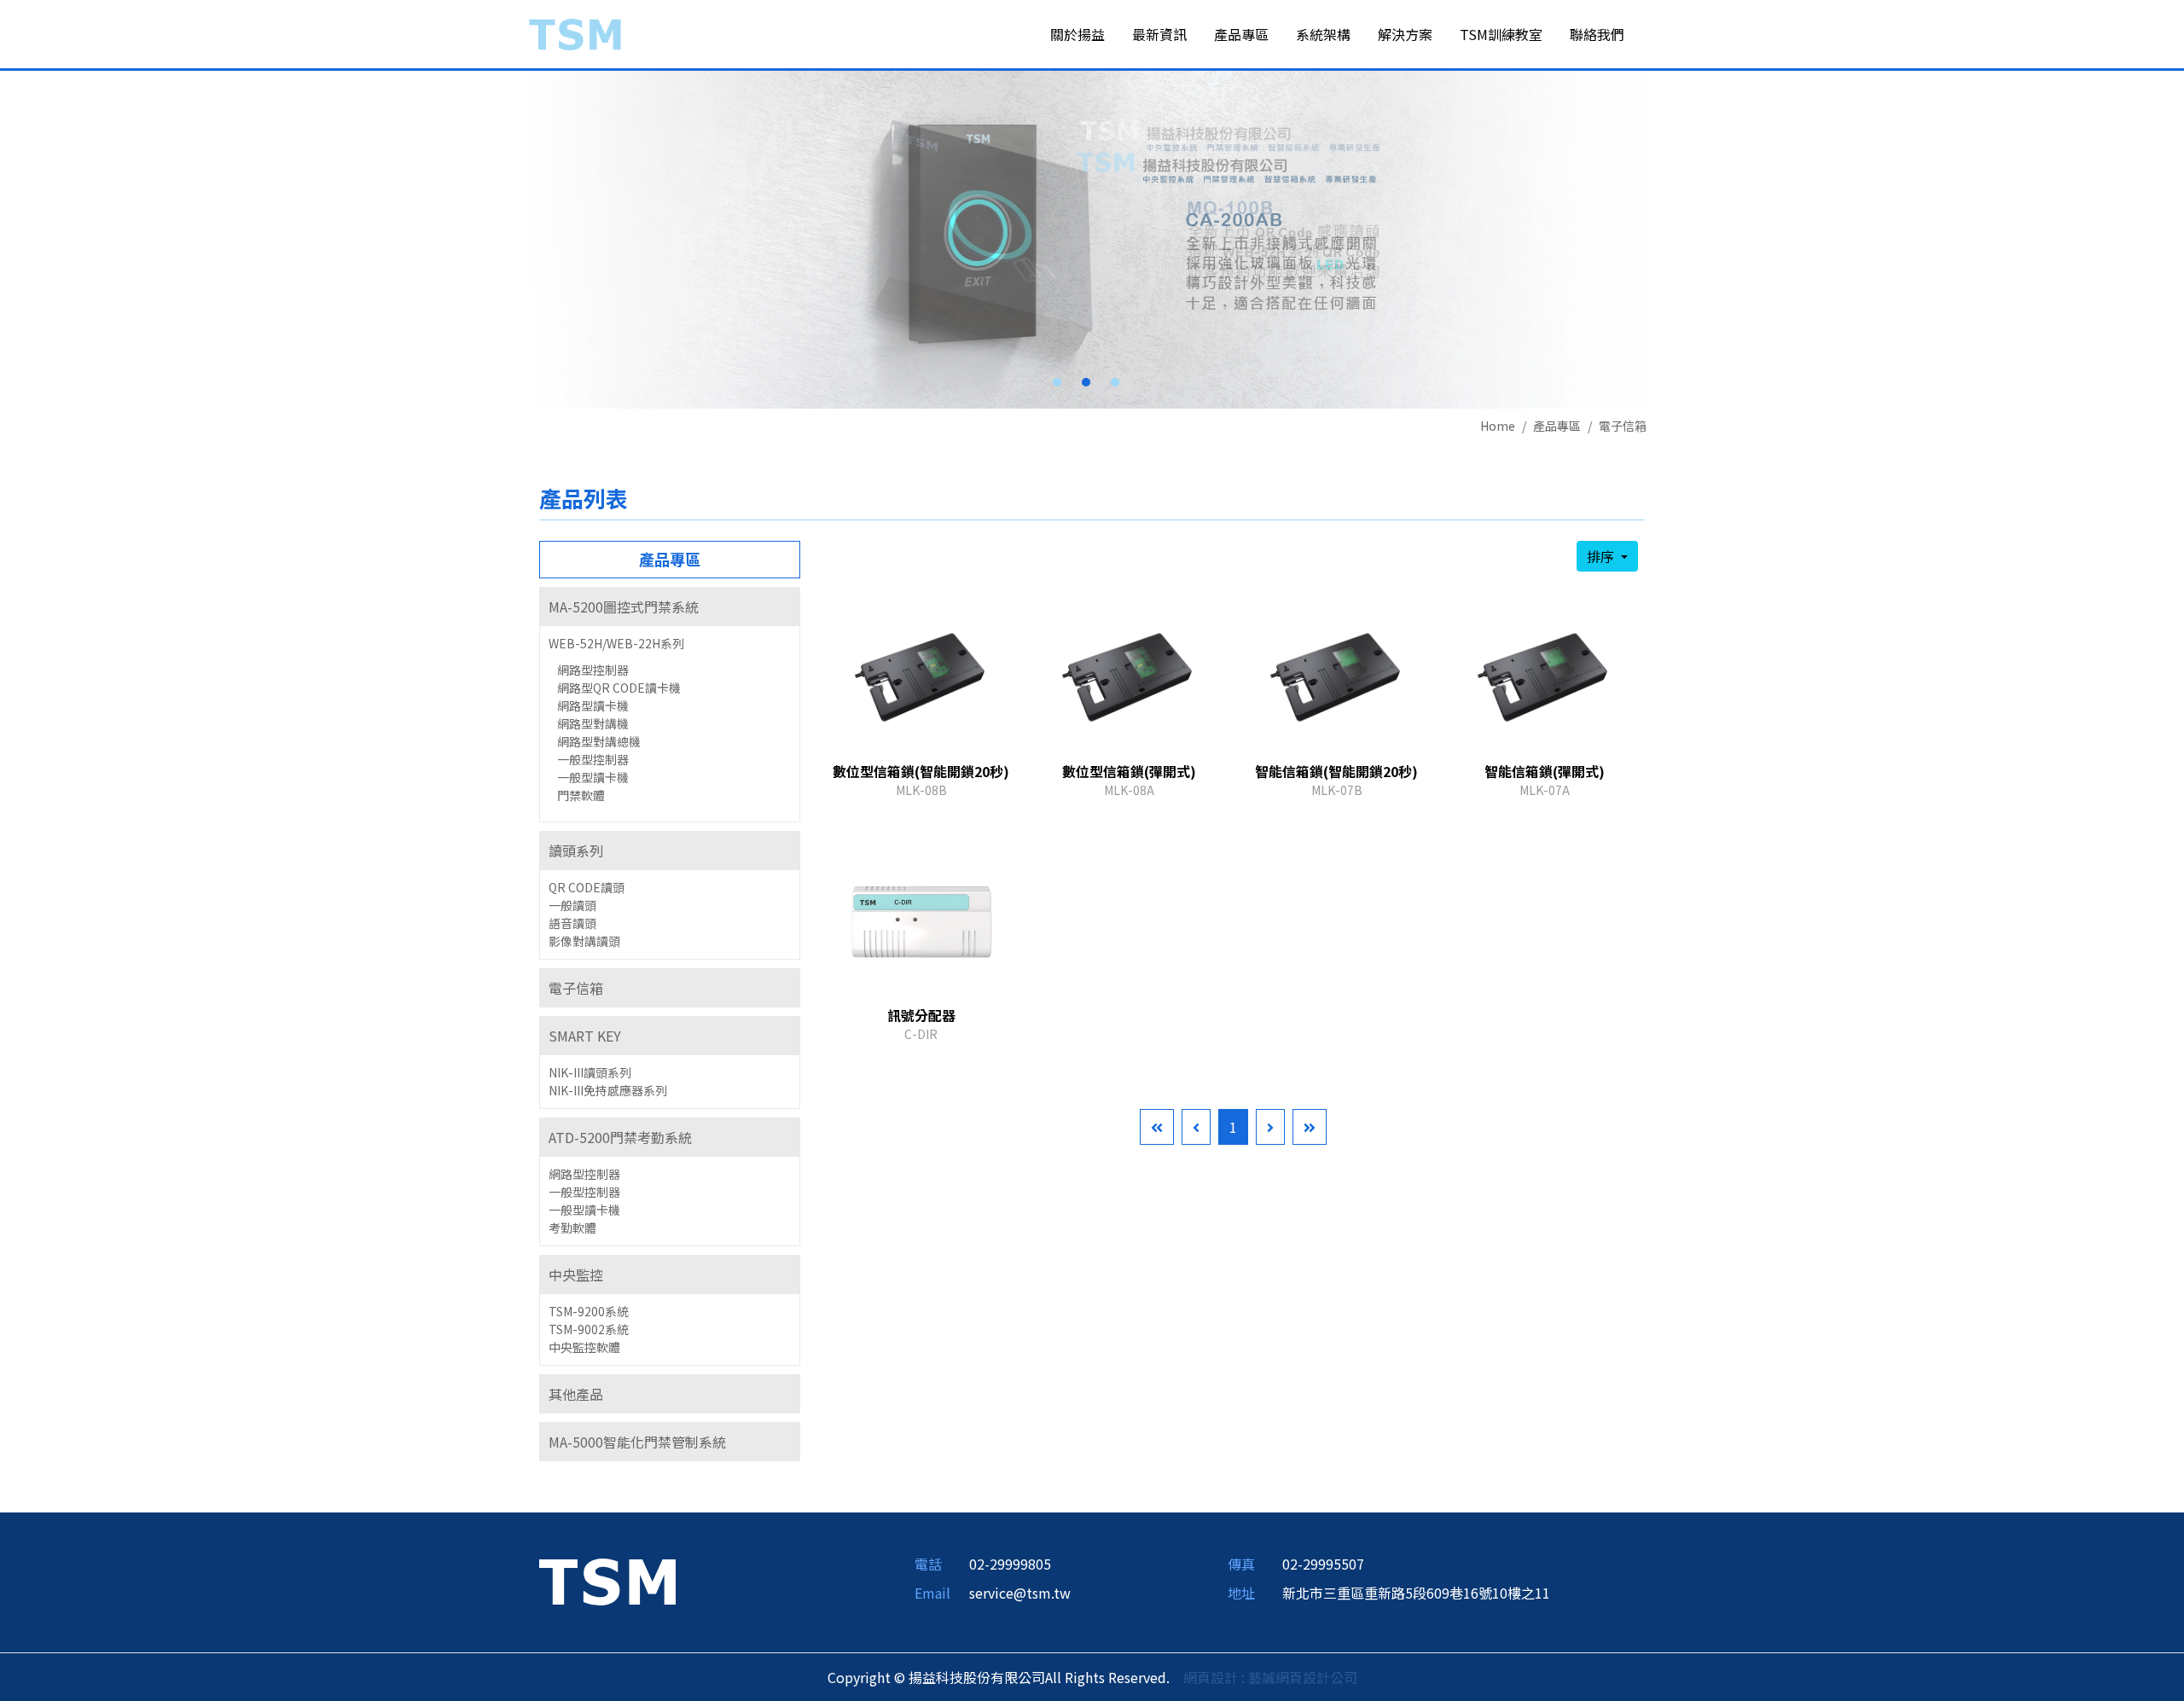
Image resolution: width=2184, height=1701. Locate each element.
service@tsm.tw (1020, 1593)
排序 (1602, 556)
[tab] (670, 607)
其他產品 (576, 1394)
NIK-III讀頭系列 (590, 1072)
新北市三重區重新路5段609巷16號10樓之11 (1416, 1593)
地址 (1241, 1593)
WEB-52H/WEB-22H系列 (616, 643)
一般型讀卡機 (593, 777)
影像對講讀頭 (584, 941)
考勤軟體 (572, 1228)
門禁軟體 (581, 795)
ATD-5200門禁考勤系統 (620, 1137)
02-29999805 (1010, 1564)
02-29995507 (1323, 1564)
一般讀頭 (572, 905)
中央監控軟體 (584, 1347)
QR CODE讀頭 (587, 887)
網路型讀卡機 (593, 705)
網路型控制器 (593, 670)
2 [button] (1086, 382)
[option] (1092, 240)
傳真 (1241, 1564)
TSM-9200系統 (589, 1311)
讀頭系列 (576, 850)
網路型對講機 (593, 723)
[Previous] (1196, 1127)
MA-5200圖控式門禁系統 (624, 607)
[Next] (1270, 1127)
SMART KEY (585, 1036)
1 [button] (1057, 382)
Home (1498, 426)
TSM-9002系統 (589, 1329)
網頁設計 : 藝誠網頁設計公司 (1270, 1677)
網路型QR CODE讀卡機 (619, 688)
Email (932, 1593)
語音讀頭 (572, 923)
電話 (928, 1564)
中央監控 (576, 1274)
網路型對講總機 (599, 741)
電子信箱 (1623, 426)
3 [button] (1115, 382)
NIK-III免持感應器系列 (608, 1090)
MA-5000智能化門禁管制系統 (637, 1442)
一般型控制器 (593, 759)
